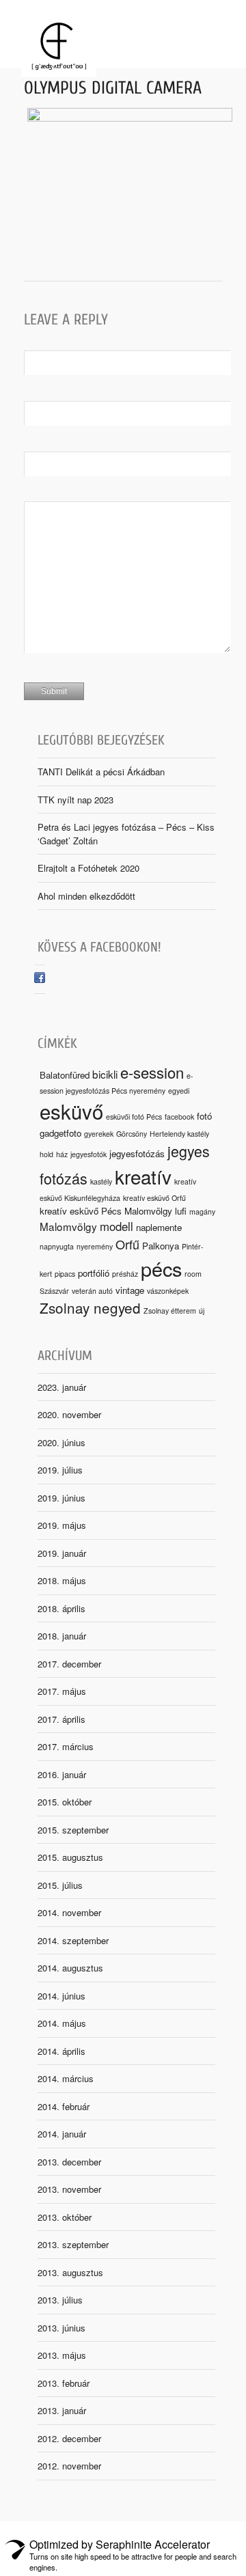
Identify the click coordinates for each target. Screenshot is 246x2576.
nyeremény (95, 1246)
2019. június (61, 1498)
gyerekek (99, 1134)
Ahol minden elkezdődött (86, 896)
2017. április (61, 1719)
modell (117, 1226)
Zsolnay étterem (170, 1311)
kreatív (143, 1176)
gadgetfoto (60, 1133)
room (193, 1274)
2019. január (62, 1553)
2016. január (62, 1774)
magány (202, 1211)
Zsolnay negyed (90, 1307)
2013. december (69, 2162)
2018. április (61, 1608)
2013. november (69, 2189)
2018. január (62, 1636)
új (202, 1311)
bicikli (105, 1074)
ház (62, 1154)
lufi (181, 1211)
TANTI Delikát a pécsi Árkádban (101, 772)
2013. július (60, 2300)
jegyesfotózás (137, 1153)
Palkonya (161, 1246)
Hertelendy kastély (179, 1134)
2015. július (60, 1885)
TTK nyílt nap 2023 (76, 800)
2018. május (62, 1580)
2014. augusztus (70, 1968)
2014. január (62, 2134)
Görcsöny (132, 1134)
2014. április (61, 2051)
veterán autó (92, 1291)
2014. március (66, 2078)
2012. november (69, 2466)
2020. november (69, 1414)
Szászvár (54, 1291)
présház (125, 1274)
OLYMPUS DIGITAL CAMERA (113, 88)
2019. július (60, 1470)
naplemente (159, 1227)
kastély (101, 1181)
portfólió (94, 1273)
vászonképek (168, 1291)
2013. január (62, 2410)
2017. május (62, 1691)
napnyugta (57, 1246)
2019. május (62, 1525)
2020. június (61, 1442)
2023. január (62, 1387)
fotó (204, 1116)
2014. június (61, 1996)
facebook (179, 1117)
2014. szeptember (73, 1940)
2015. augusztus (70, 1857)
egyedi (179, 1091)
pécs (161, 1268)
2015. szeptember (73, 1830)
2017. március (66, 1746)
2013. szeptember (73, 2244)
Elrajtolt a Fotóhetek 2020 (88, 868)
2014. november (69, 1912)
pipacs (65, 1274)
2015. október (65, 1802)
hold (46, 1154)
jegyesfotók (88, 1154)
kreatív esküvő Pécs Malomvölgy (106, 1211)
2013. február (64, 2383)
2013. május (62, 2355)
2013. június (61, 2328)
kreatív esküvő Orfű (154, 1198)
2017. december (69, 1664)
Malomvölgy (68, 1226)
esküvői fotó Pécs (134, 1117)
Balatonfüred (65, 1075)
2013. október (65, 2217)
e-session (152, 1072)
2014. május (62, 2023)
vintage (130, 1290)
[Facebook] (40, 979)
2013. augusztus (70, 2272)
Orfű (127, 1244)
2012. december (69, 2438)
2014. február (64, 2106)
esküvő (71, 1111)
